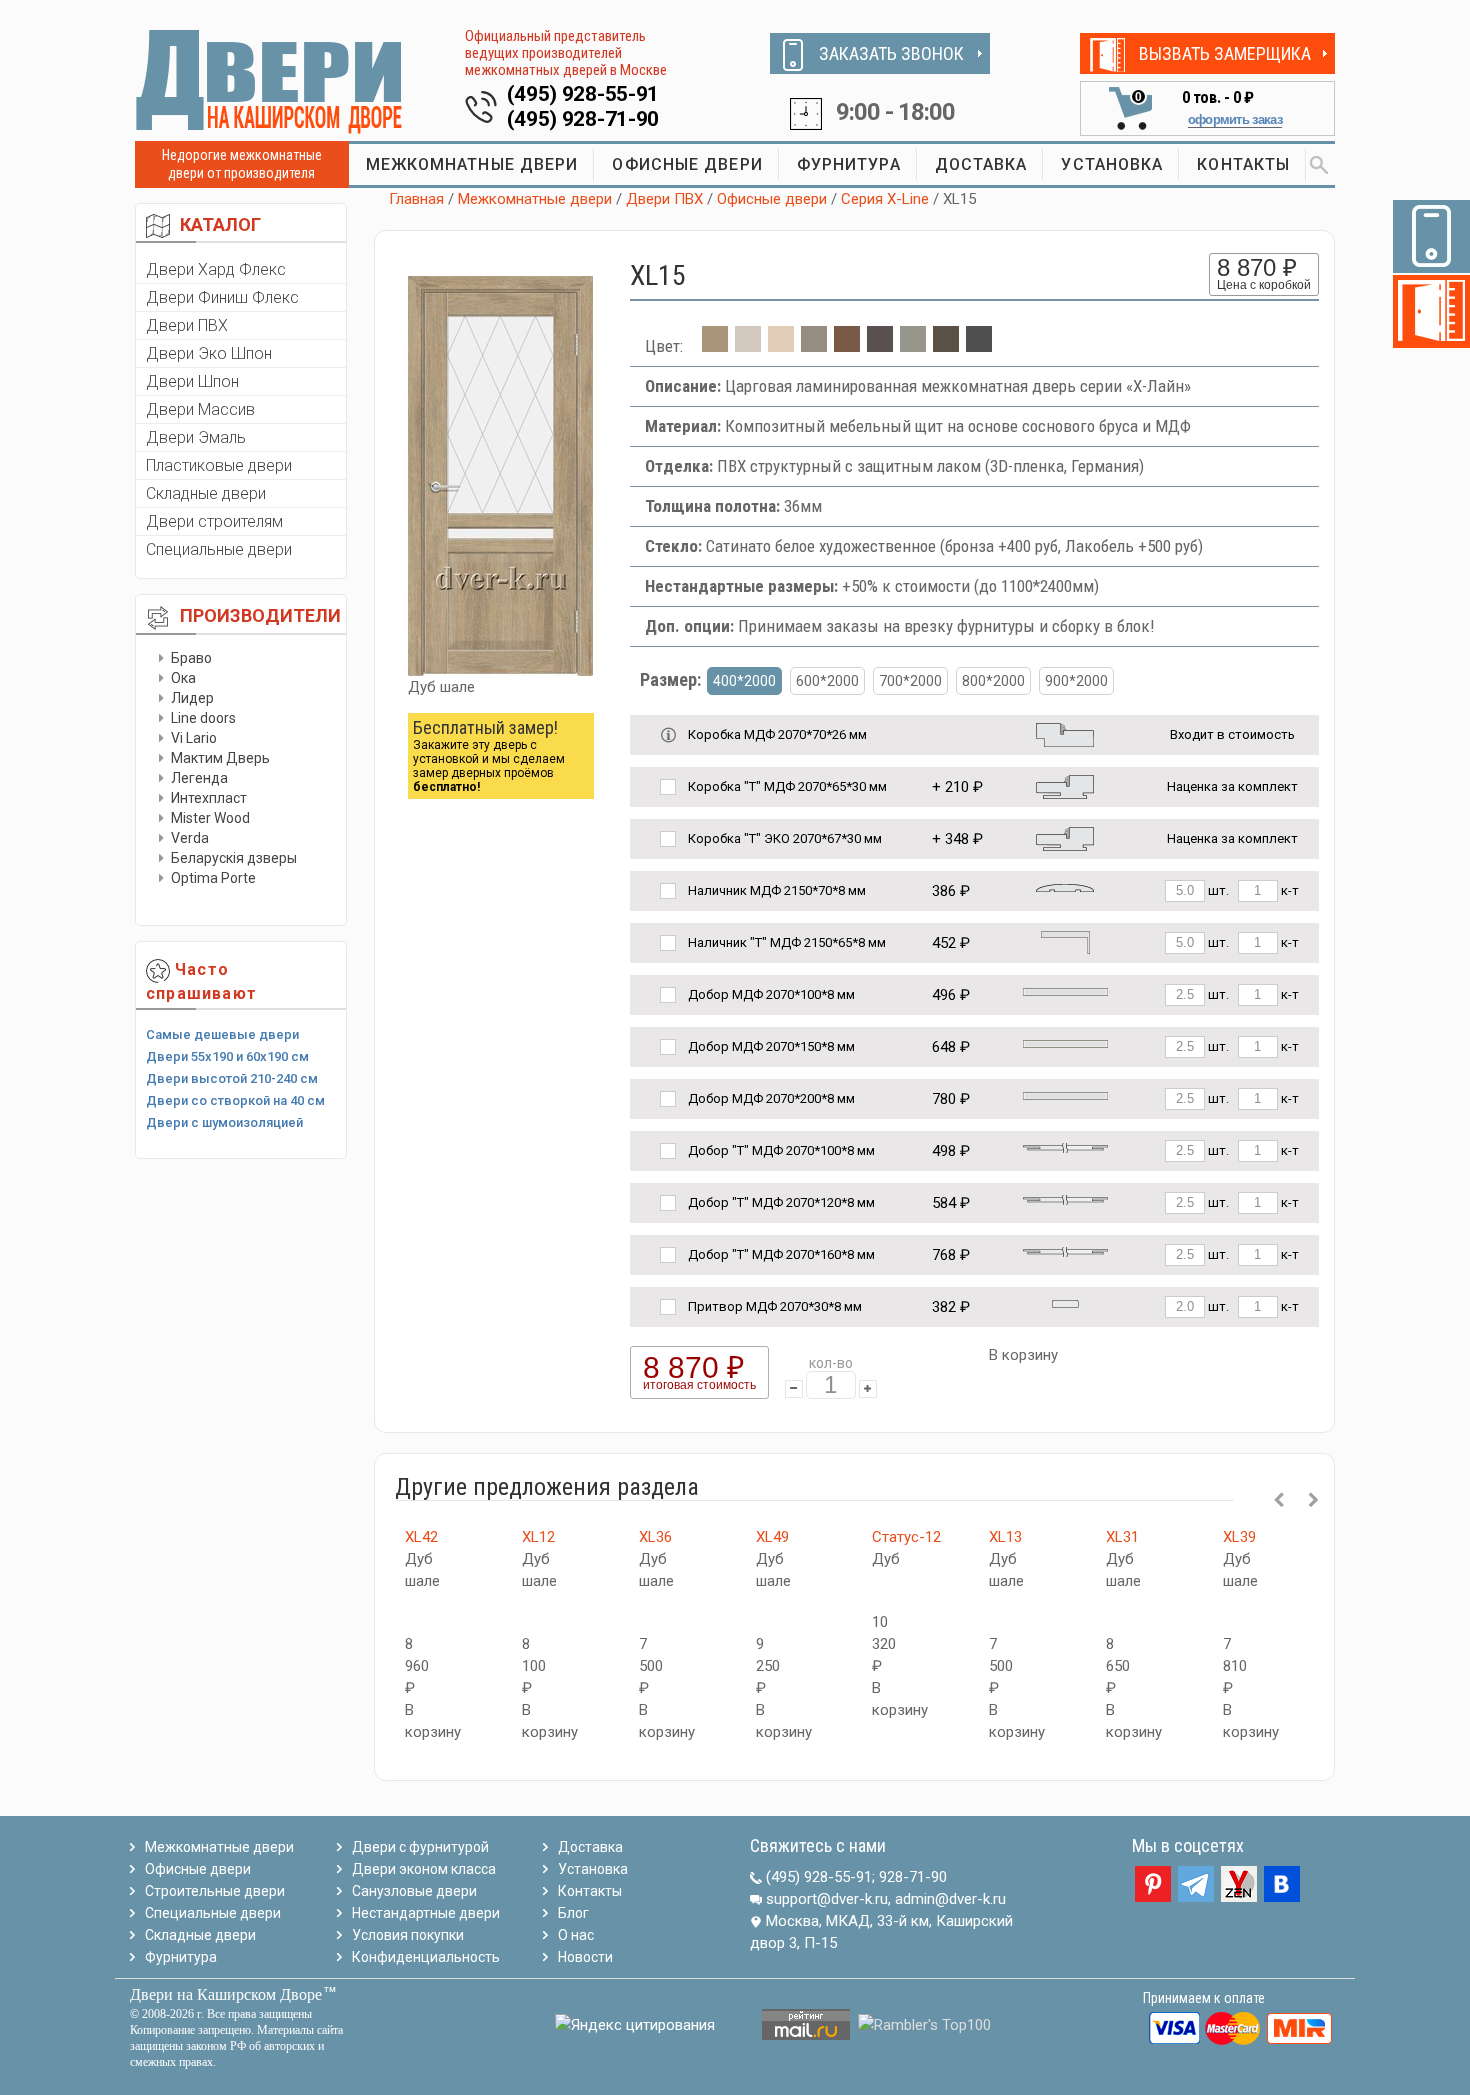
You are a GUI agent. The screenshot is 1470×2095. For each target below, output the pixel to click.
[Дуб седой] (913, 346)
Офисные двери (772, 199)
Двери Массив (200, 409)
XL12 (538, 1537)
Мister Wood (210, 818)
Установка (593, 1869)
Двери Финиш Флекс (222, 297)
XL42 (421, 1537)
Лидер (192, 698)
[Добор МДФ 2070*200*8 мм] (1065, 1094)
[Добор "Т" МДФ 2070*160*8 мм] (1065, 1250)
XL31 (1122, 1537)
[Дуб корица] (946, 346)
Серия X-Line (885, 199)
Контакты (590, 1891)
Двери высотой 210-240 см (232, 1078)
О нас (576, 1935)
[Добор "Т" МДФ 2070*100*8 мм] (1065, 1146)
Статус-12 (906, 1537)
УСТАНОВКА (1112, 164)
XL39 (1239, 1537)
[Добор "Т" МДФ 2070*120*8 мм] (1065, 1198)
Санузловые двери (414, 1891)
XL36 (655, 1537)
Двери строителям (214, 521)
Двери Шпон (192, 381)
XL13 (1005, 1537)
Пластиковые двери (219, 465)
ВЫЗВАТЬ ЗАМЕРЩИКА (1225, 53)
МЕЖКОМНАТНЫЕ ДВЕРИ (472, 164)
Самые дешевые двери (222, 1034)
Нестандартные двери (426, 1913)
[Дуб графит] (979, 346)
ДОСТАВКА (981, 164)
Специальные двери (219, 549)
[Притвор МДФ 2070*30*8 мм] (1065, 1302)
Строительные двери (215, 1891)
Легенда (199, 778)
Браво (191, 658)
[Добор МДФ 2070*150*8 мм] (1065, 1042)
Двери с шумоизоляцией (224, 1122)
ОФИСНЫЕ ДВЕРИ (687, 164)
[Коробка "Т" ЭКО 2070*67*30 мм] (1065, 837)
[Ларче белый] (748, 346)
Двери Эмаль (196, 437)
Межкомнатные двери (535, 199)
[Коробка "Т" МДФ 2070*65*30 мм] (1065, 785)
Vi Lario (194, 738)
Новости (585, 1957)
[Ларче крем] (781, 346)
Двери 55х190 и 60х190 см (227, 1056)
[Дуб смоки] (814, 346)
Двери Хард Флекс (216, 269)
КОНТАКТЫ (1243, 164)
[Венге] (880, 346)
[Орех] (847, 346)
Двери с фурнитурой (420, 1847)
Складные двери (206, 493)
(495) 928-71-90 (583, 119)
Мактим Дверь (220, 758)
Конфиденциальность (426, 1957)
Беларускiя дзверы (234, 858)
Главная (416, 199)
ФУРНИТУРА (849, 164)
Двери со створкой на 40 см (235, 1100)
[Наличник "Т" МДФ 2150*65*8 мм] (1065, 941)
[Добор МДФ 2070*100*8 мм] (1065, 990)
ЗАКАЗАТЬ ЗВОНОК (891, 53)
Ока (183, 678)
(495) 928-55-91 (583, 94)
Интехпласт (209, 798)
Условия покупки (408, 1935)
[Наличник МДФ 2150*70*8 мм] (1065, 886)
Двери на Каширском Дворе (226, 1994)
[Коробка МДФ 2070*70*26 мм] (1065, 733)
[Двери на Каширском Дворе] (270, 81)
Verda (190, 838)
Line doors (203, 718)
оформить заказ (1235, 119)
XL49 (772, 1537)
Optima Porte (213, 878)
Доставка (590, 1847)
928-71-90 (913, 1877)
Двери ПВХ (187, 325)
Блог (573, 1913)
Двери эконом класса (424, 1869)
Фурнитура (181, 1957)
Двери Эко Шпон (209, 353)
